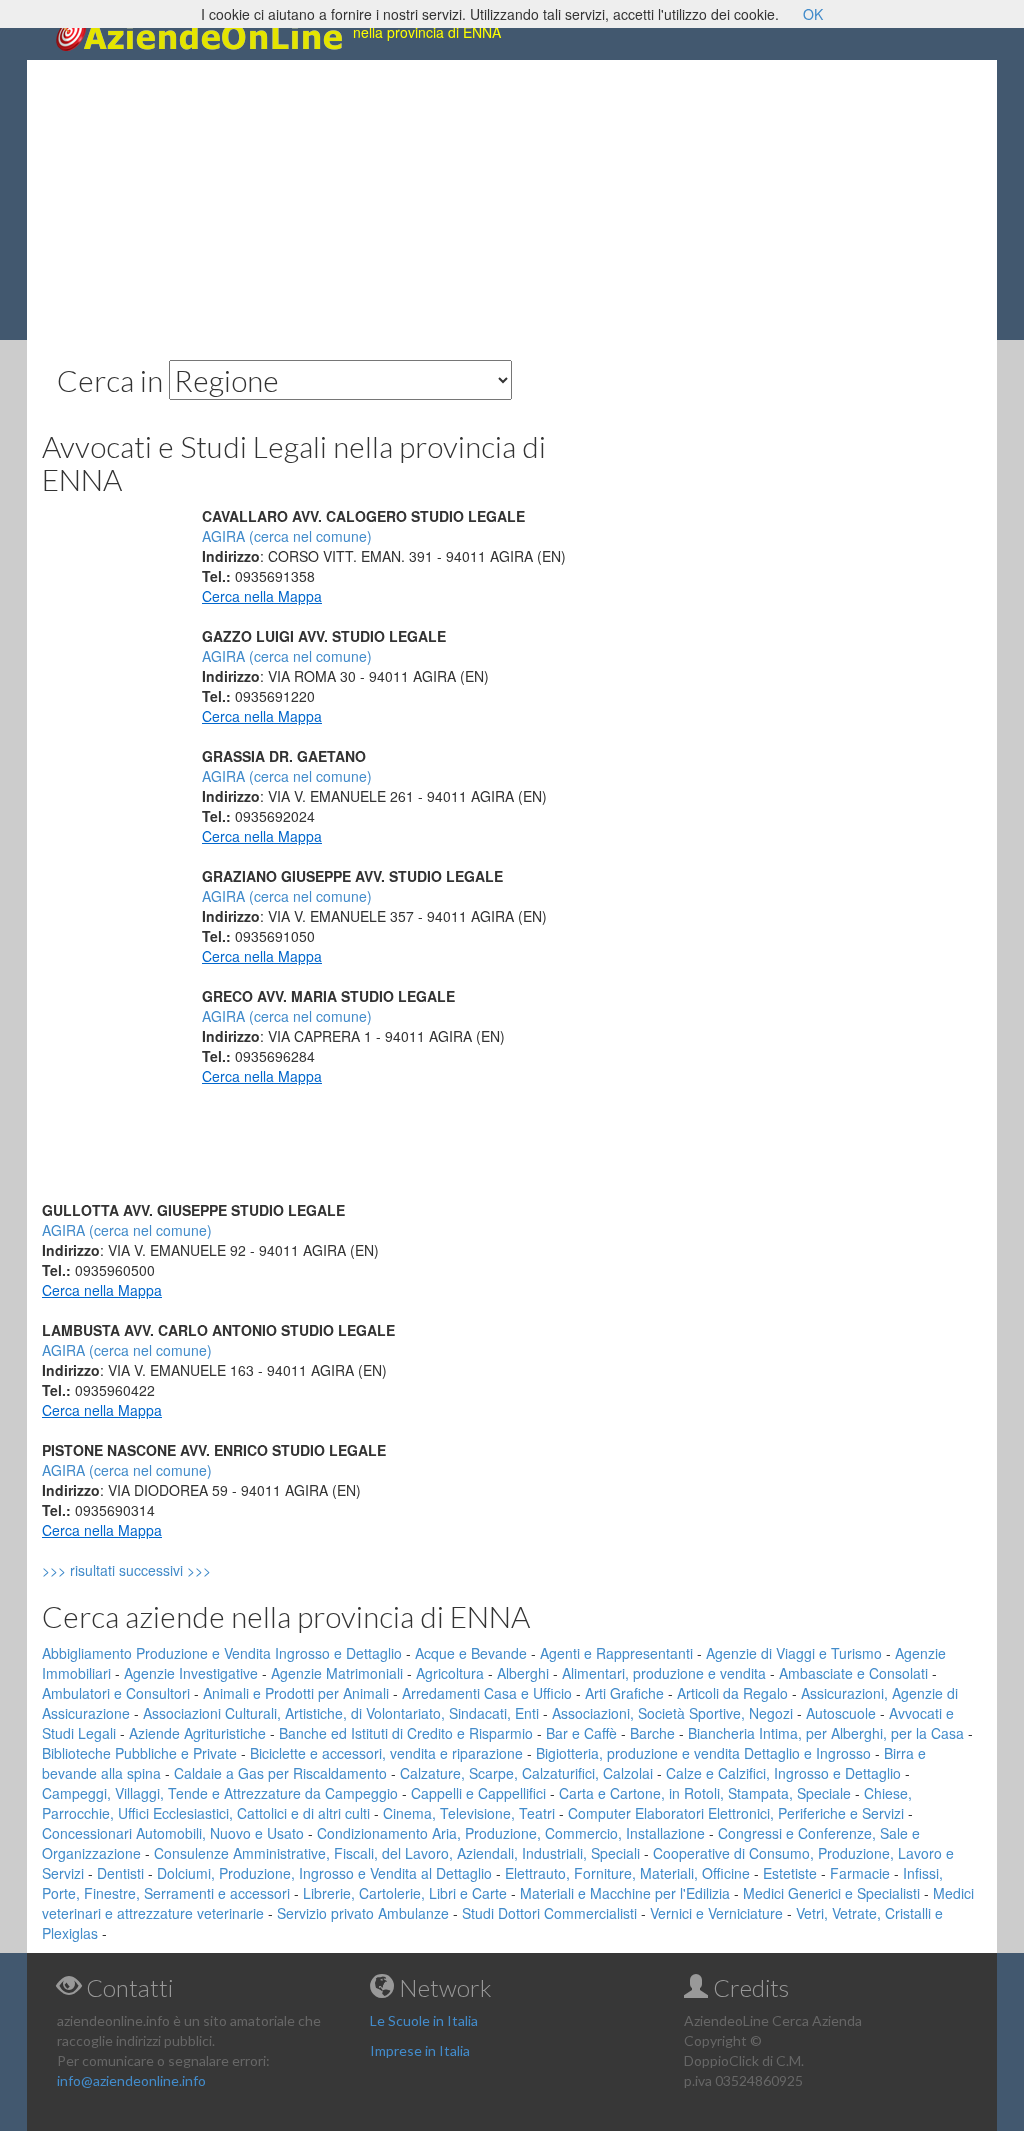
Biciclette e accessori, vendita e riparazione (386, 1753)
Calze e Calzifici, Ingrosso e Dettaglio (783, 1773)
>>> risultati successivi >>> (160, 1570)
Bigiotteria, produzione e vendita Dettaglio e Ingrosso (703, 1753)
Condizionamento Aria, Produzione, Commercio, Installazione (511, 1833)
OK (813, 14)
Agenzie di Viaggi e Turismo (794, 1653)
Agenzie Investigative (191, 1673)
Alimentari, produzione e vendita (664, 1673)
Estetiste (790, 1873)
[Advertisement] (512, 200)
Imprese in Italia (420, 2050)
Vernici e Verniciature (716, 1913)
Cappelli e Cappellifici (478, 1793)
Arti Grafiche (624, 1693)
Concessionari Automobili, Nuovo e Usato (173, 1833)
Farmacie (860, 1873)
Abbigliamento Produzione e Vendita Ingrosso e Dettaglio (222, 1653)
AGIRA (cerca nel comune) (287, 536)
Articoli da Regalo (732, 1693)
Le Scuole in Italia (424, 2020)
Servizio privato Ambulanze (363, 1913)
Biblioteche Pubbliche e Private (139, 1753)
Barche (652, 1733)
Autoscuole (841, 1713)
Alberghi (523, 1673)
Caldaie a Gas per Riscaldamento (280, 1773)
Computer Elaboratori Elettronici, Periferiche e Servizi (736, 1813)
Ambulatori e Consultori (116, 1693)
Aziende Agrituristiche (197, 1733)
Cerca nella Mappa (262, 596)
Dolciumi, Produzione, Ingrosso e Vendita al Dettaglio (324, 1873)
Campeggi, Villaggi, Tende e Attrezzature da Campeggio (220, 1793)
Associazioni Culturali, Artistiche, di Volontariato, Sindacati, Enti (341, 1713)
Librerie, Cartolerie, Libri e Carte (405, 1893)
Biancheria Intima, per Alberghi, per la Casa (826, 1733)
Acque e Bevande (471, 1653)
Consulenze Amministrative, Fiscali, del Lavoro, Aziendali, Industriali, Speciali (397, 1853)
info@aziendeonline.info (131, 2080)
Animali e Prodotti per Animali (296, 1693)
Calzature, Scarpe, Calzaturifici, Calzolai (526, 1773)
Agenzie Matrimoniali (337, 1673)
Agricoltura (450, 1673)
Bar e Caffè (581, 1733)
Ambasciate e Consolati (853, 1673)
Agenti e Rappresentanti (616, 1653)
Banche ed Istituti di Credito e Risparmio (406, 1733)
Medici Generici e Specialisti (831, 1893)
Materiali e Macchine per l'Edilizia (625, 1893)
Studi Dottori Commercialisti (549, 1913)
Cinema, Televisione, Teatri (469, 1813)
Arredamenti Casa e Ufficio (487, 1693)
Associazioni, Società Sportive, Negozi (672, 1713)
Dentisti (120, 1873)
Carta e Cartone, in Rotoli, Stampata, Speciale (705, 1793)
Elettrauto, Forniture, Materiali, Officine (627, 1873)
